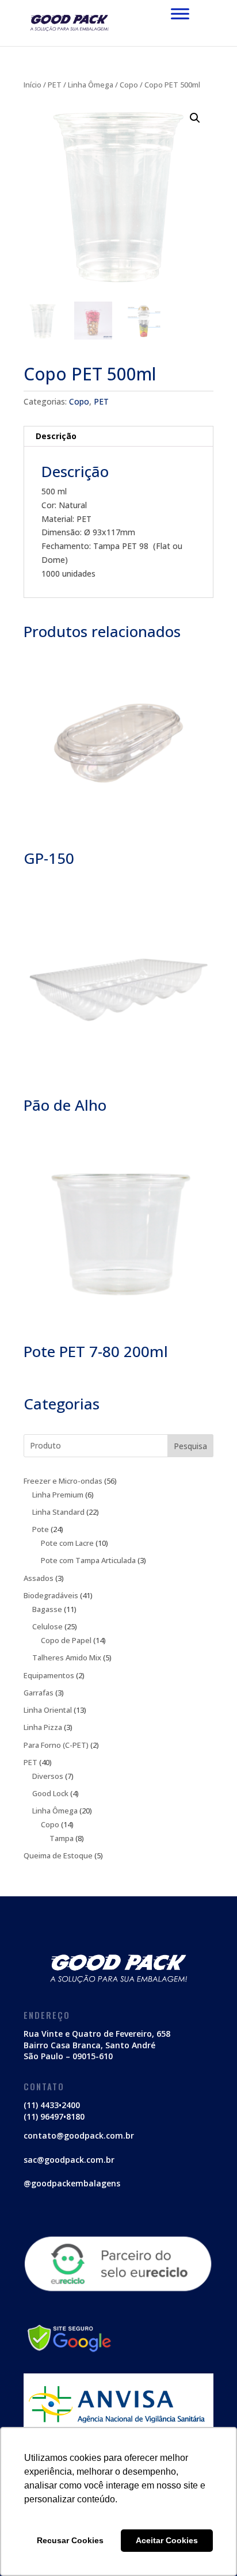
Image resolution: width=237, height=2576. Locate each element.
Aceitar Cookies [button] (167, 2540)
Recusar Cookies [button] (70, 2540)
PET (55, 85)
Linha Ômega (91, 85)
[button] (195, 118)
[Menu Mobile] (180, 14)
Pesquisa (190, 1446)
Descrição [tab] (56, 436)
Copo (129, 85)
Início (33, 85)
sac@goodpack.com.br (69, 2160)
